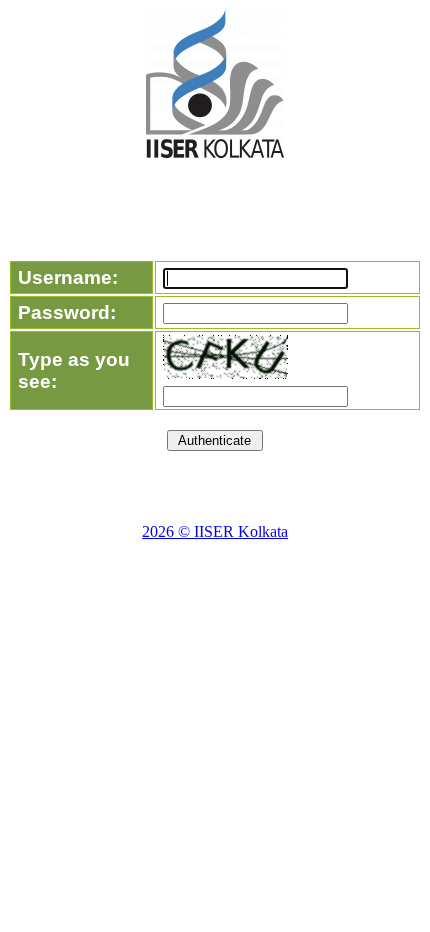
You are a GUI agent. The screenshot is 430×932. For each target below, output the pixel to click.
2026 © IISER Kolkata (215, 531)
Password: (67, 312)
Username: (68, 277)
